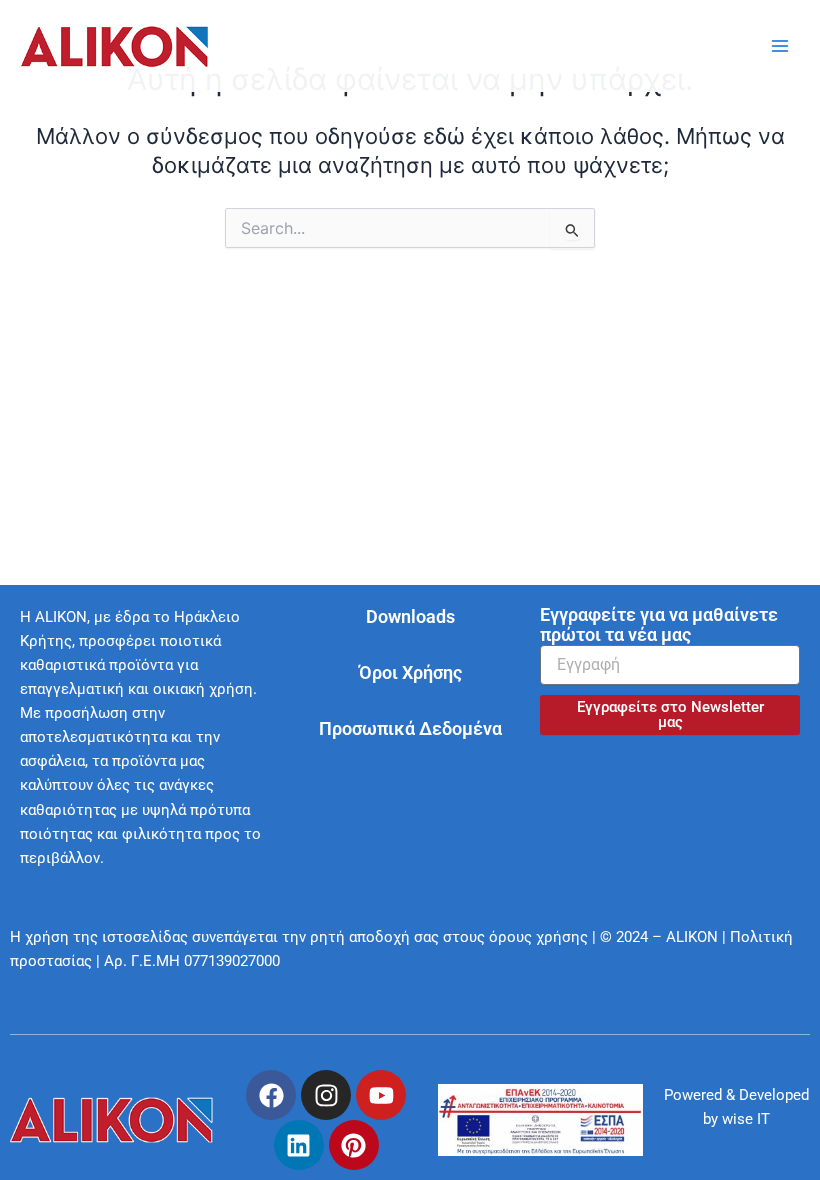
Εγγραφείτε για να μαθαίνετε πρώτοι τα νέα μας (659, 625)
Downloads (410, 616)
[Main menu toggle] (780, 46)
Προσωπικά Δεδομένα (410, 728)
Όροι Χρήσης (410, 672)
